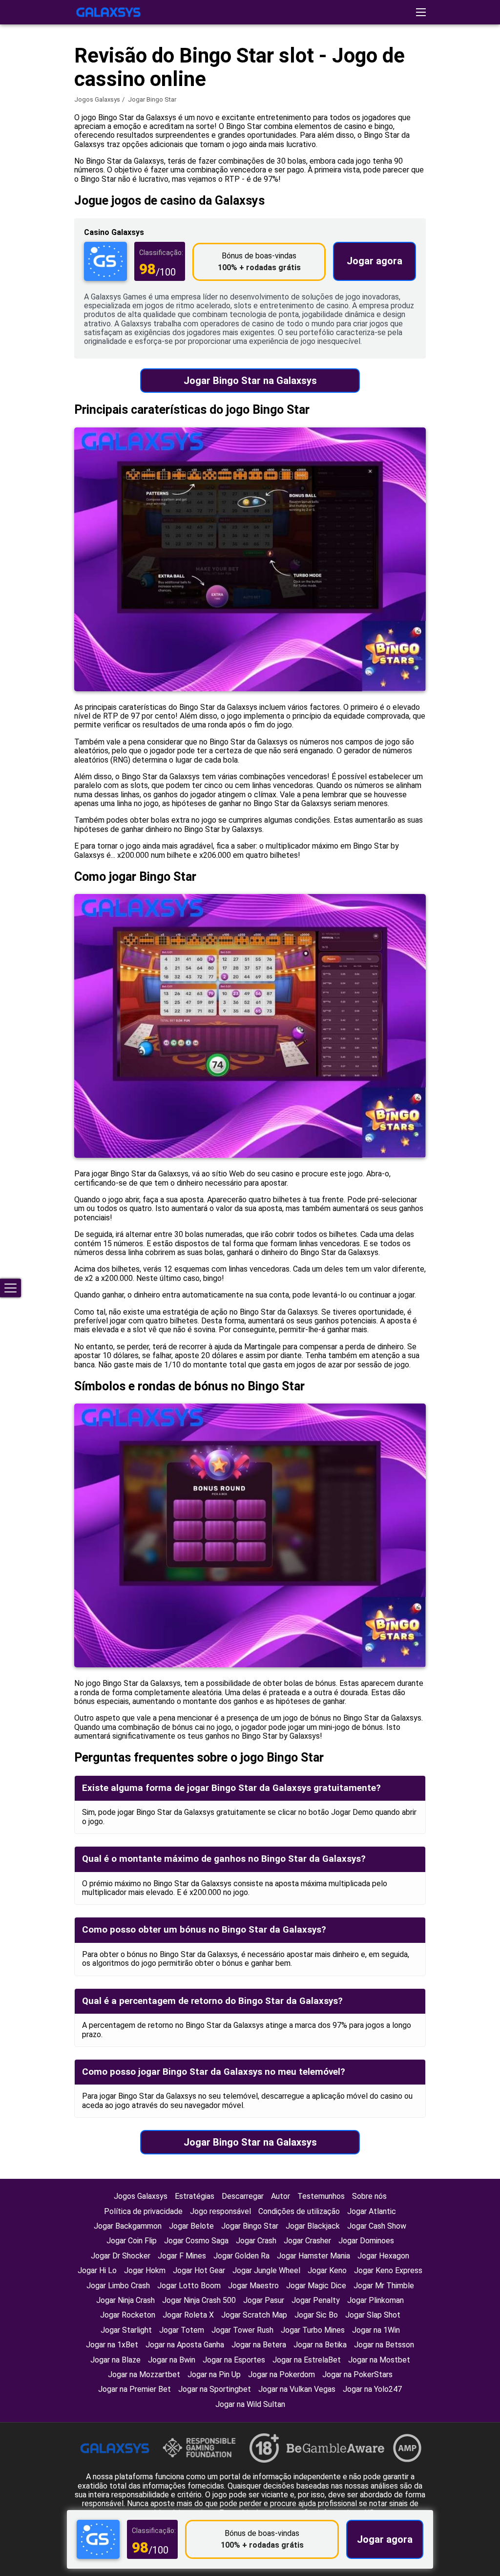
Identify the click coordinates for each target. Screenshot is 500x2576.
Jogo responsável (220, 2211)
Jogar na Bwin (172, 2360)
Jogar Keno (327, 2270)
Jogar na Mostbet (379, 2360)
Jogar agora (375, 261)
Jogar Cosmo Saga (196, 2241)
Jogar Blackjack (313, 2226)
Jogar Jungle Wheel (266, 2270)
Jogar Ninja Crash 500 (199, 2300)
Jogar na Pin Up (214, 2374)
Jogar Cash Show (377, 2226)
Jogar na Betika (320, 2345)
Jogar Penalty (316, 2300)
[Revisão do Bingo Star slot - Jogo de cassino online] (108, 12)
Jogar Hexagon (383, 2256)
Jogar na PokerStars (357, 2374)
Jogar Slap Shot (373, 2315)
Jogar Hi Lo (97, 2270)
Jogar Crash (256, 2241)
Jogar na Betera (259, 2345)
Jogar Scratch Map (254, 2315)
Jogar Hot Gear (199, 2270)
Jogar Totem (182, 2330)
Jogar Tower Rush (242, 2330)
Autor (281, 2196)
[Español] (469, 155)
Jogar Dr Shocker (121, 2256)
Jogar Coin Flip (132, 2241)
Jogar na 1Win (376, 2330)
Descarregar (243, 2196)
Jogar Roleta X (188, 2315)
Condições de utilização (299, 2211)
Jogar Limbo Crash (118, 2286)
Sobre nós (369, 2196)
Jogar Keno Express (388, 2270)
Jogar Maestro (253, 2286)
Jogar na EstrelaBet (307, 2360)
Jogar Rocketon (128, 2315)
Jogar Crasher (307, 2241)
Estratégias (195, 2196)
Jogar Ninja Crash (125, 2300)
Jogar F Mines (182, 2256)
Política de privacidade (143, 2211)
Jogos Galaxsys (97, 99)
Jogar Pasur (264, 2300)
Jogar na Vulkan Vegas (297, 2389)
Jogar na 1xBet (112, 2345)
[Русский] (444, 155)
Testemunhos (321, 2196)
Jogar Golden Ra (241, 2256)
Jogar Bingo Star (250, 2226)
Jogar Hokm (145, 2270)
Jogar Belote (191, 2226)
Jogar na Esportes (234, 2360)
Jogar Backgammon (128, 2226)
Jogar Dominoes (366, 2241)
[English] (393, 155)
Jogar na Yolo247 (372, 2389)
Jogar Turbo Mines (313, 2330)
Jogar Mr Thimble (384, 2286)
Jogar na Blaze (115, 2360)
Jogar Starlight (126, 2330)
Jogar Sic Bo (316, 2315)
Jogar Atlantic (372, 2211)
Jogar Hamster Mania (313, 2256)
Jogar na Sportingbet (215, 2389)
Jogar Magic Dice (316, 2286)
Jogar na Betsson (384, 2345)
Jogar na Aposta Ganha (185, 2345)
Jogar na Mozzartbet (144, 2374)
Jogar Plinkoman (375, 2300)
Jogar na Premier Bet (135, 2389)
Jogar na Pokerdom (281, 2374)
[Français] (419, 155)
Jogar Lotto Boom (189, 2286)
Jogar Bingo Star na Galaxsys (250, 381)
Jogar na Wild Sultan (250, 2404)
